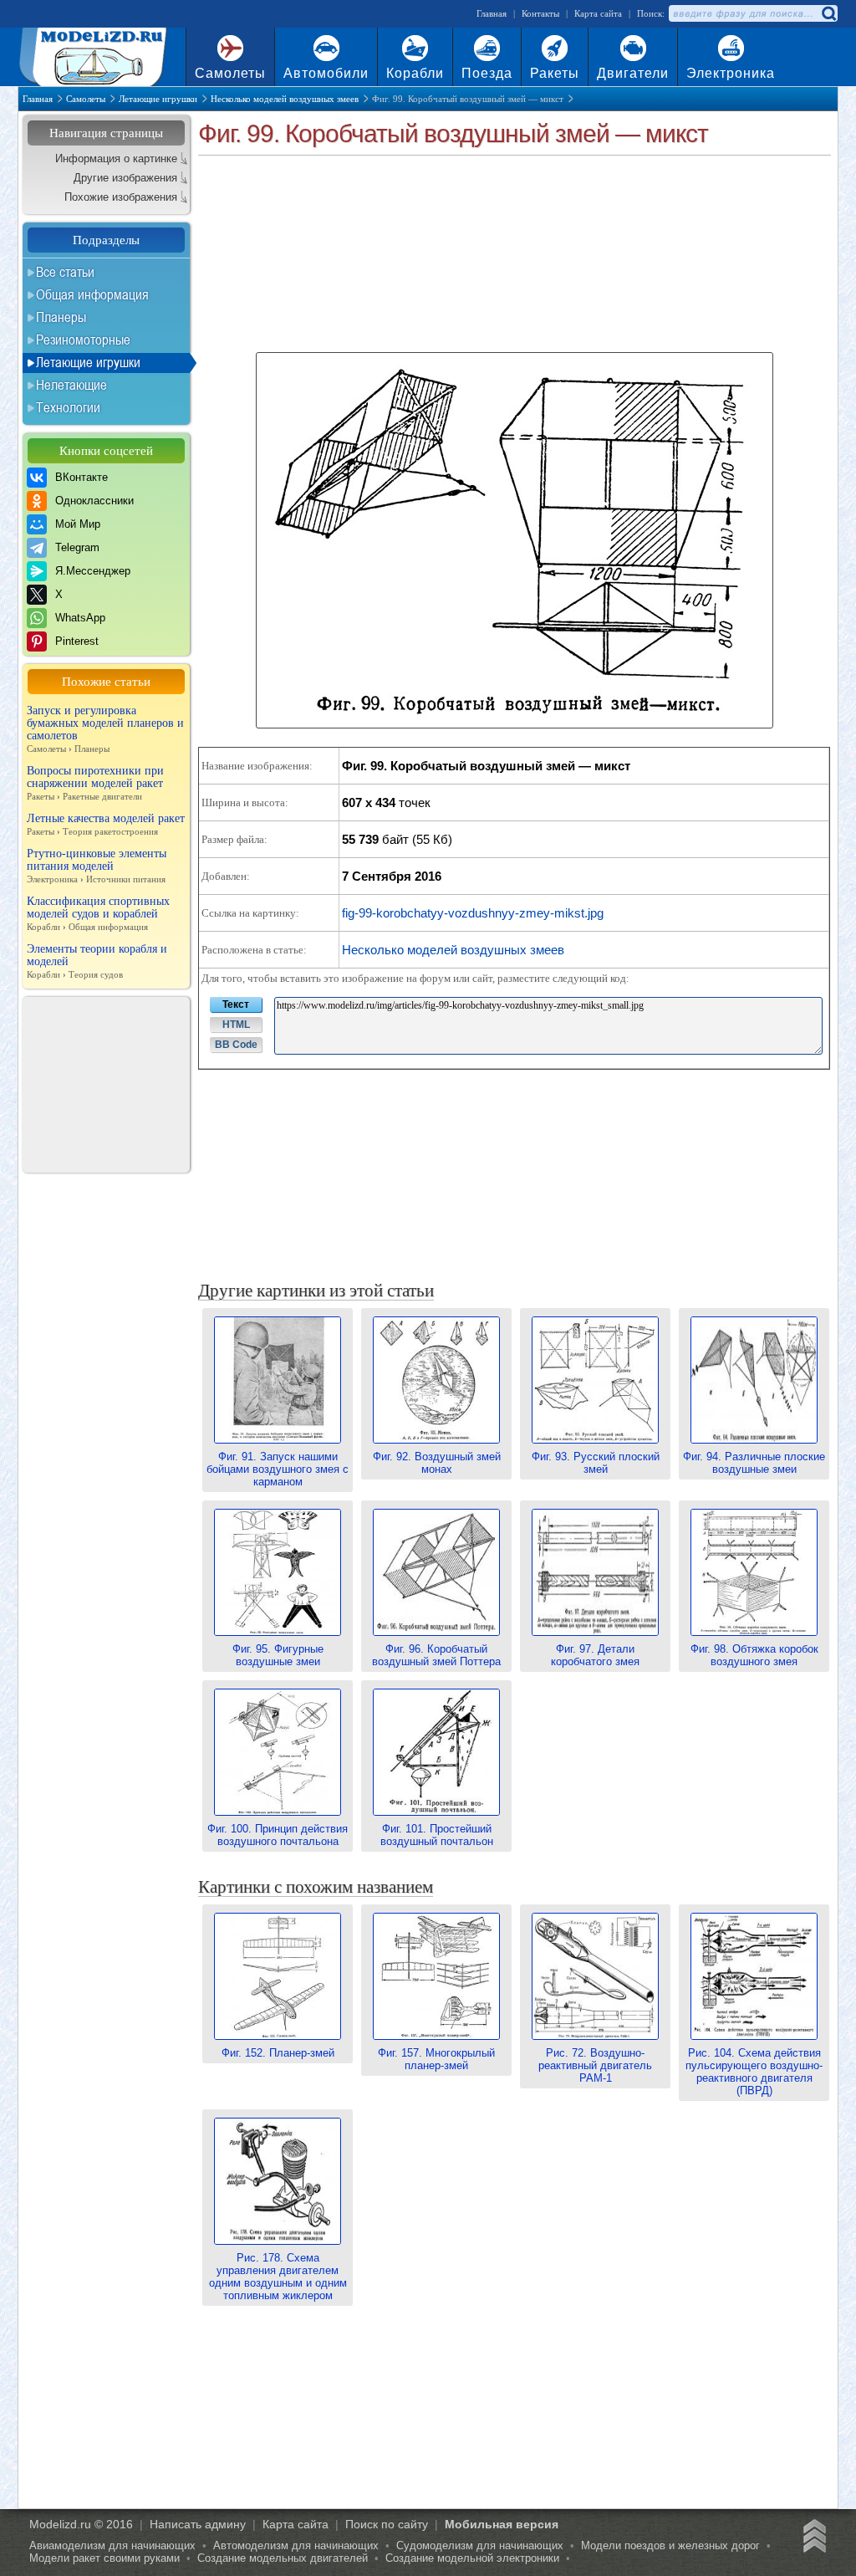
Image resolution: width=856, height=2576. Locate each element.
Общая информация (92, 294)
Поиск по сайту (387, 2524)
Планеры (61, 317)
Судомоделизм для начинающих (480, 2545)
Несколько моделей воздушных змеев (453, 950)
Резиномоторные (83, 340)
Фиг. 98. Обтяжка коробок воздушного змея (754, 1655)
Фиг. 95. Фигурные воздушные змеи (278, 1655)
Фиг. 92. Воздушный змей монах (437, 1463)
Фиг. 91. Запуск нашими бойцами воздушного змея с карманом (278, 1469)
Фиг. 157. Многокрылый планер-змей (436, 2059)
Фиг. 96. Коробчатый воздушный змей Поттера (436, 1655)
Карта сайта (598, 13)
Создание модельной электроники (472, 2558)
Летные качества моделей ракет (106, 824)
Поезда (487, 73)
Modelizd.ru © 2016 (81, 2524)
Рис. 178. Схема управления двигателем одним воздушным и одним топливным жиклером (278, 2277)
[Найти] (828, 13)
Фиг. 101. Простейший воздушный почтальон (437, 1835)
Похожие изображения (121, 197)
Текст (236, 1004)
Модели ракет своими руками (104, 2558)
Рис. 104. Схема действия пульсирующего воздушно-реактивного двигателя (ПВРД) (754, 2072)
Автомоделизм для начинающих (296, 2545)
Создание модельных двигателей (283, 2558)
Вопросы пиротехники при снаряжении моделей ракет (95, 783)
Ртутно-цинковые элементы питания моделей (97, 866)
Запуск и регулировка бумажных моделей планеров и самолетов (105, 729)
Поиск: (651, 13)
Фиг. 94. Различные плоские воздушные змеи (754, 1463)
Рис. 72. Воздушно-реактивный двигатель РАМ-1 (595, 2065)
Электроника (731, 73)
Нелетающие (71, 385)
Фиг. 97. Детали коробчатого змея (595, 1655)
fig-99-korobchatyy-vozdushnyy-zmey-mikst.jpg (473, 913)
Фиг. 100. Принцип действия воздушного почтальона (278, 1835)
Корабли (415, 73)
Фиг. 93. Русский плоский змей (596, 1463)
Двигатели (633, 73)
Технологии (68, 407)
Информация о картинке (116, 158)
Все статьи (65, 272)
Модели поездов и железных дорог (670, 2545)
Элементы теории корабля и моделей (97, 961)
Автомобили (326, 73)
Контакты (540, 13)
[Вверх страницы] (812, 2538)
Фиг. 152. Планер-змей (278, 2053)
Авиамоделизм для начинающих (112, 2545)
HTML (236, 1025)
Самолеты (230, 73)
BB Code (236, 1045)
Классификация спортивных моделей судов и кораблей (98, 913)
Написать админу (198, 2524)
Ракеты (555, 73)
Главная (492, 13)
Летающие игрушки (88, 362)
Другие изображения (125, 178)
